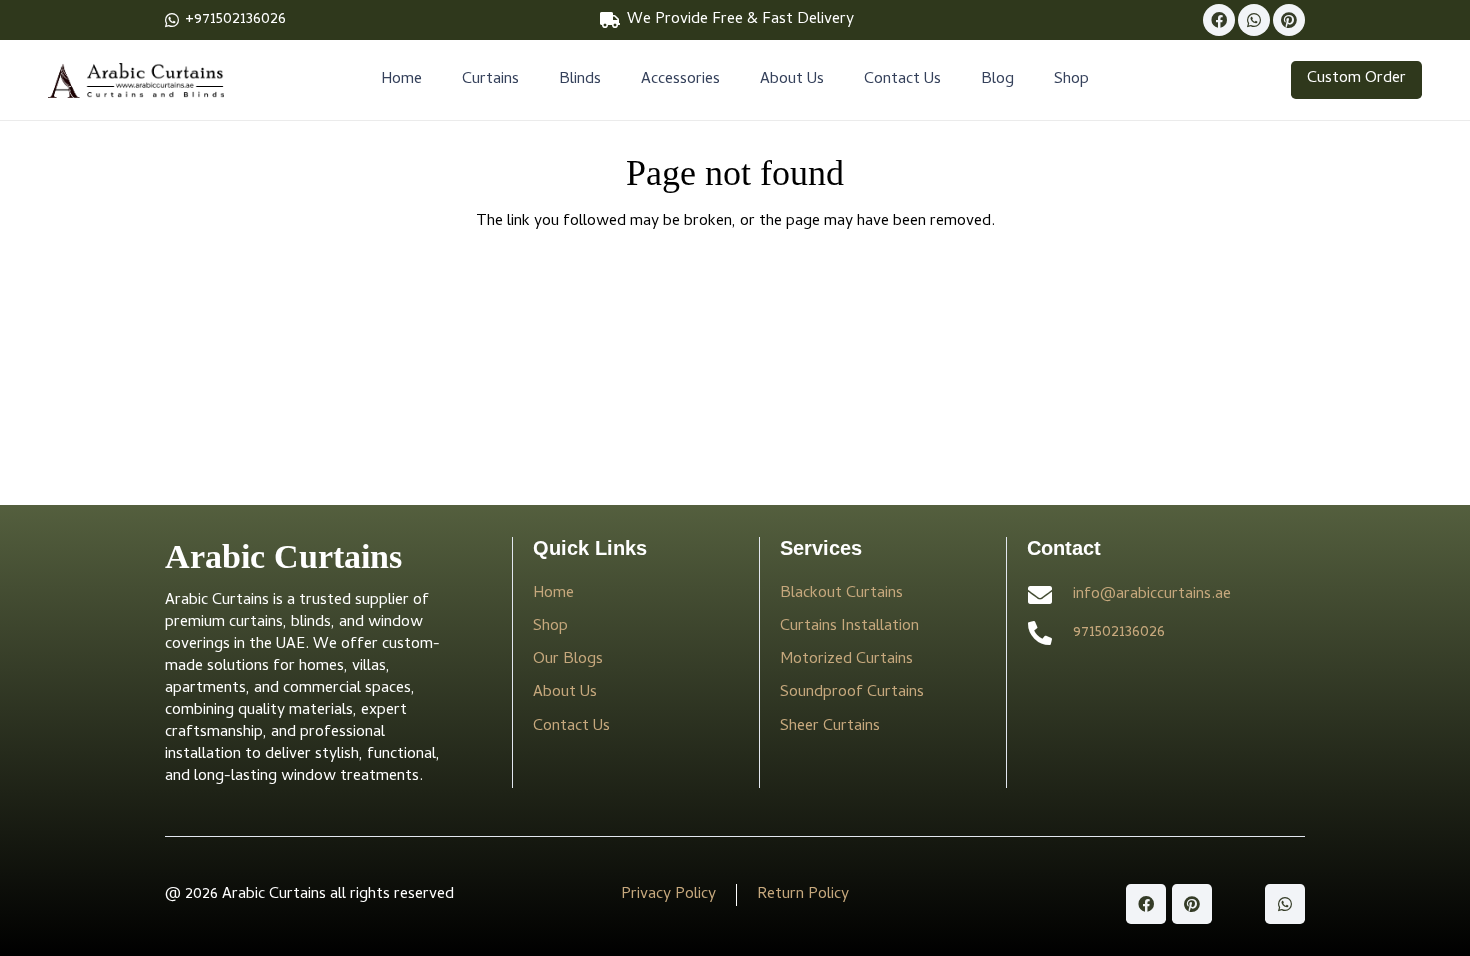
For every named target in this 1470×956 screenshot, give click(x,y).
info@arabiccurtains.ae (1152, 595)
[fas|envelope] (1050, 595)
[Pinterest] (1289, 20)
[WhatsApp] (1254, 20)
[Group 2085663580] (136, 80)
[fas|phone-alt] (1050, 633)
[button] (529, 80)
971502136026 (1119, 633)
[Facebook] (1219, 20)
